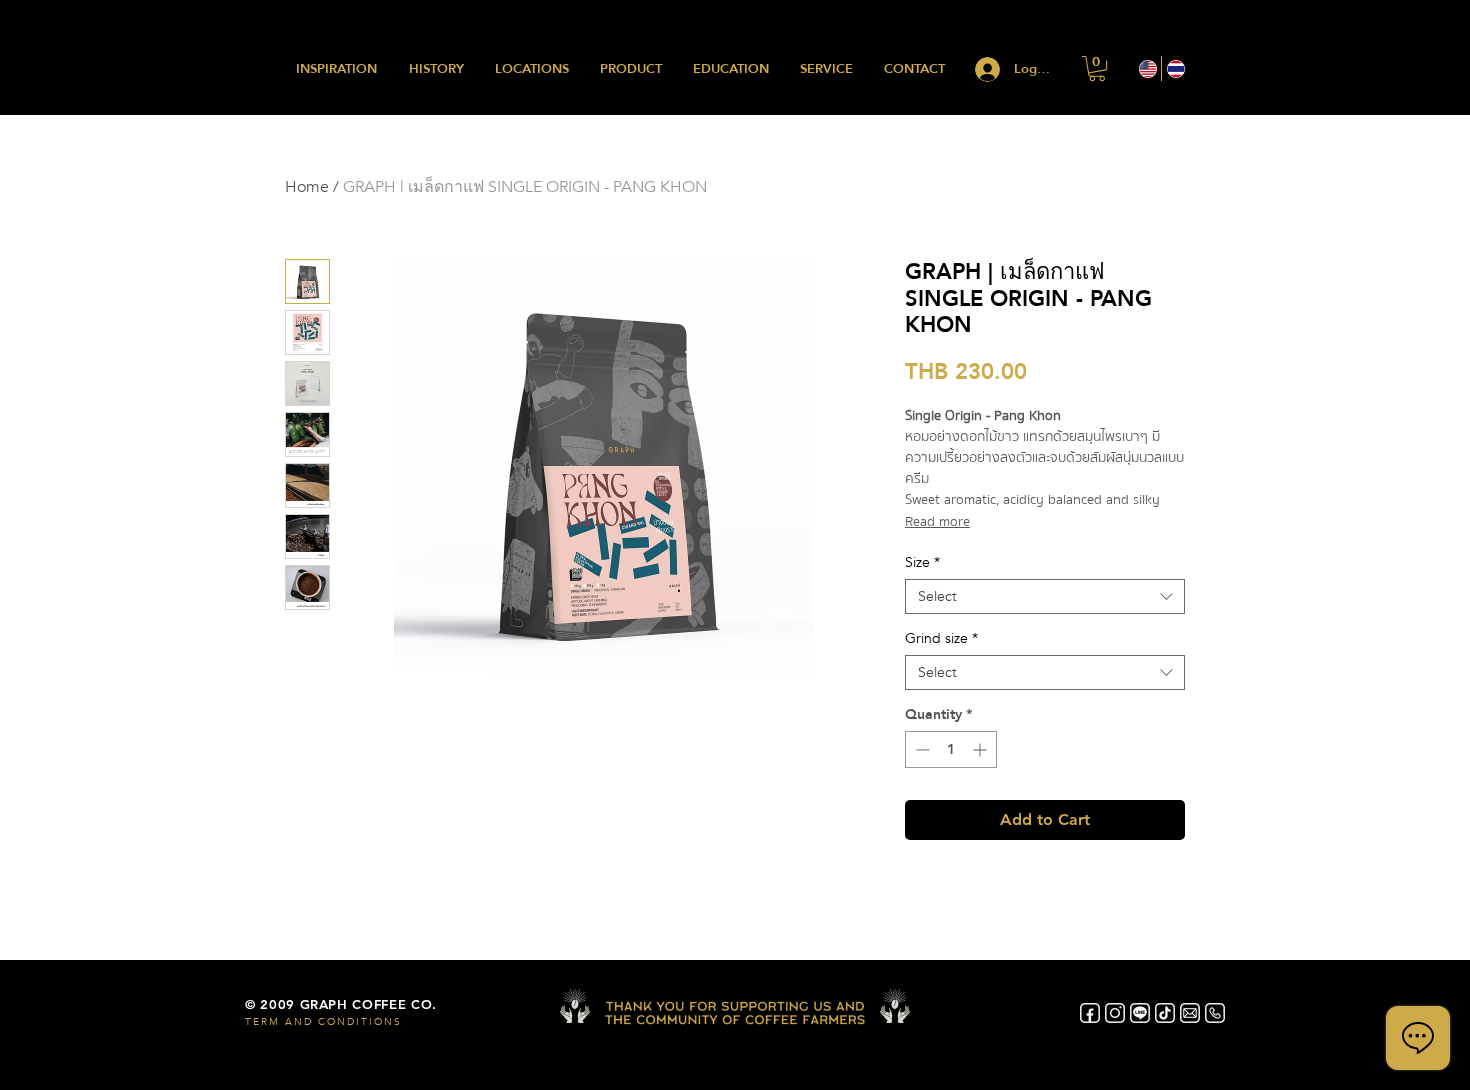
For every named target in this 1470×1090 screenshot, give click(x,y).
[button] (1097, 68)
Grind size (941, 638)
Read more (937, 522)
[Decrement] (920, 749)
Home (307, 187)
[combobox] (1045, 596)
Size (922, 562)
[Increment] (981, 749)
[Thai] (1175, 68)
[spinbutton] (951, 749)
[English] (1147, 68)
